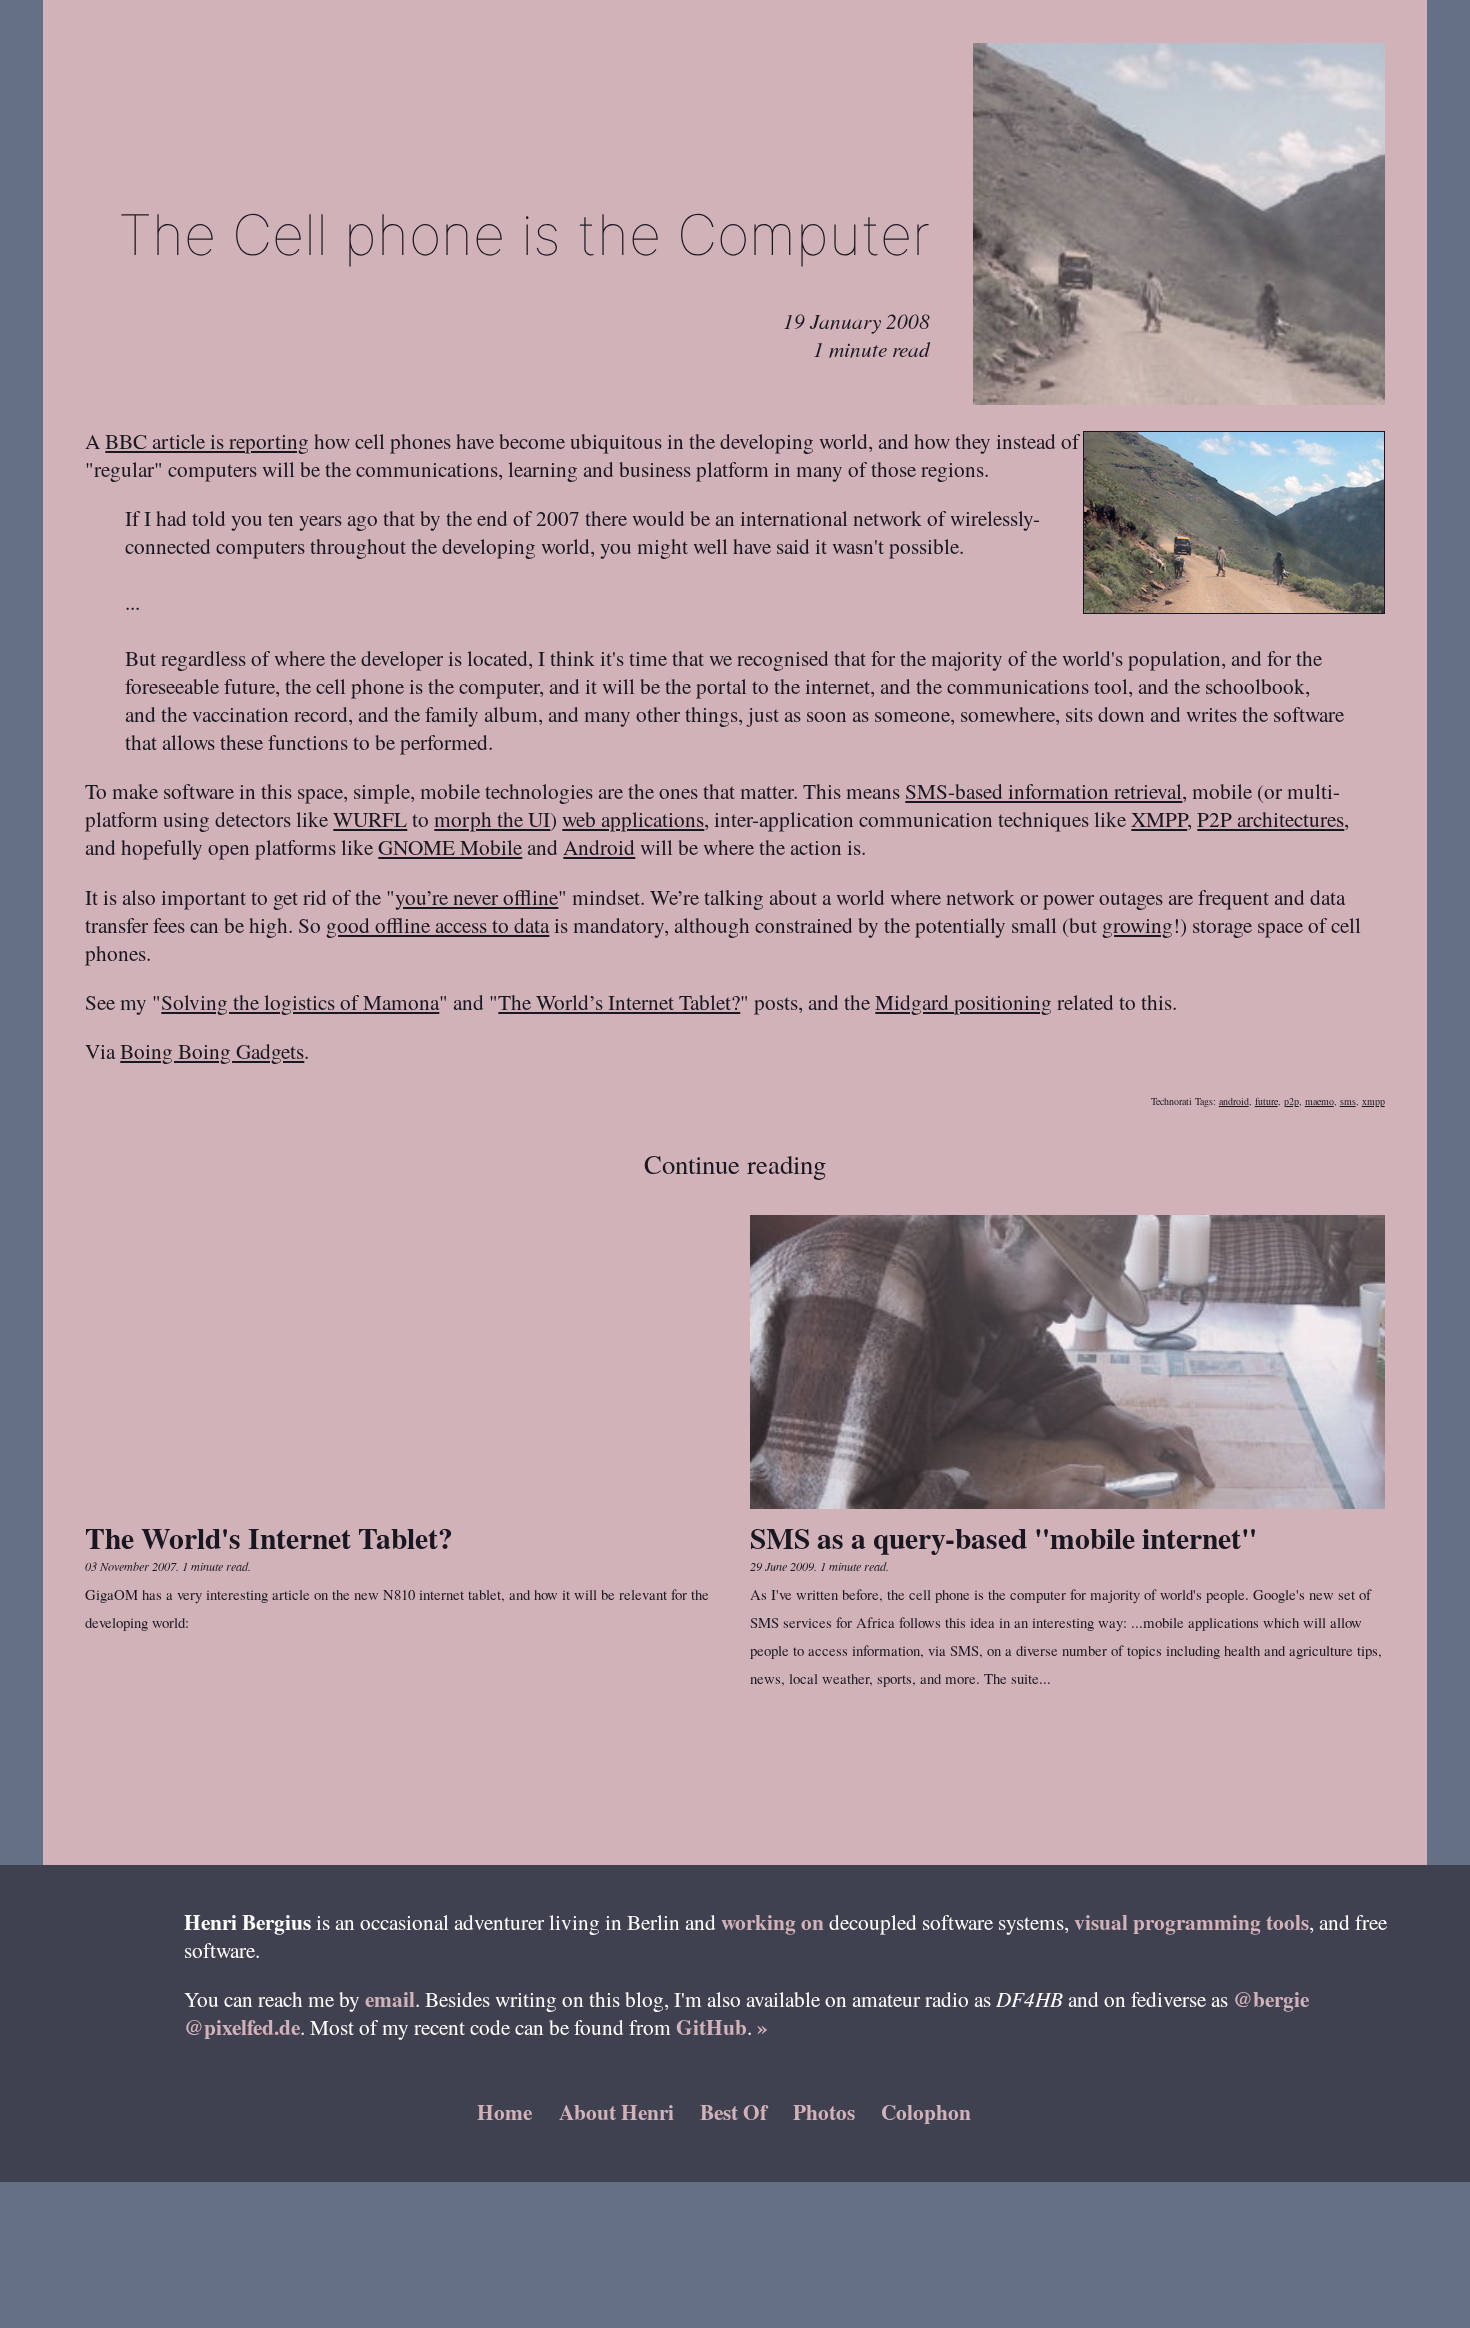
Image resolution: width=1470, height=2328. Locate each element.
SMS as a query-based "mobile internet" (1003, 1537)
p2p (1291, 1101)
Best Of (733, 2111)
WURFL (370, 818)
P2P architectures (1270, 818)
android (1234, 1101)
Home (504, 2111)
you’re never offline (476, 896)
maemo (1319, 1101)
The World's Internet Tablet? (269, 1537)
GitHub (711, 2026)
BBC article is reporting (207, 440)
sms (1348, 1101)
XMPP (1159, 818)
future (1266, 1101)
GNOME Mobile (450, 846)
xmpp (1373, 1101)
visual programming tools (1191, 1921)
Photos (824, 2111)
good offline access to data (437, 924)
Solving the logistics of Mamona (300, 1001)
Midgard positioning (963, 1001)
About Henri (616, 2111)
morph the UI (492, 818)
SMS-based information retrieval (1043, 790)
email (390, 1998)
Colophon (926, 2111)
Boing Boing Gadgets (212, 1050)
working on (772, 1921)
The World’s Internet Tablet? (619, 1001)
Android (599, 846)
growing (1137, 924)
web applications (633, 818)
